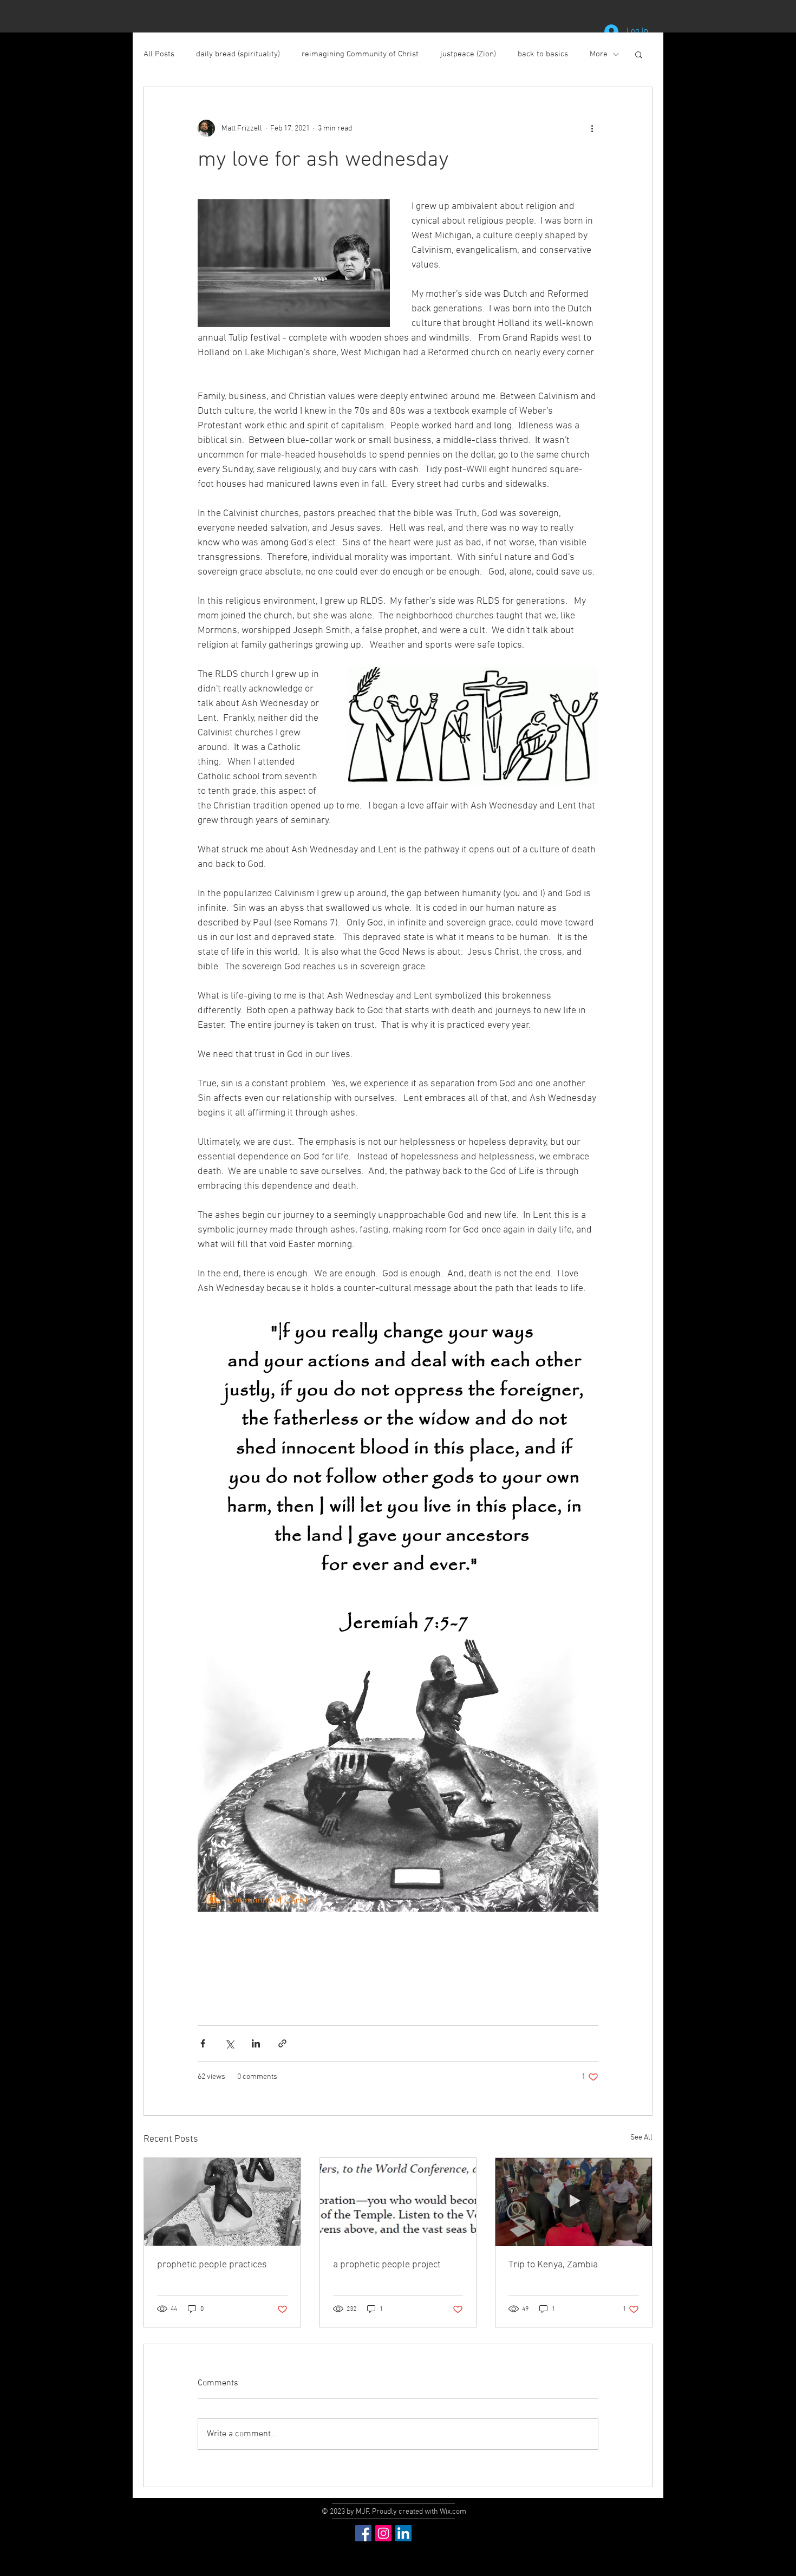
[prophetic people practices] (222, 2202)
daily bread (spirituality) (238, 54)
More (599, 54)
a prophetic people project (387, 2265)
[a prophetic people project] (398, 2202)
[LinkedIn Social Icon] (403, 2533)
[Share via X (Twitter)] (229, 2043)
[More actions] (592, 128)
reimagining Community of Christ (360, 54)
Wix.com (453, 2512)
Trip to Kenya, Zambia (553, 2265)
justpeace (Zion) (468, 54)
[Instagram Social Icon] (383, 2533)
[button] (639, 54)
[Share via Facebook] (203, 2043)
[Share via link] (282, 2043)
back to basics (543, 54)
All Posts (159, 54)
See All (641, 2138)
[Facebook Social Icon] (363, 2533)
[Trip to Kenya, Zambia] (574, 2202)
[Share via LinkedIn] (256, 2043)
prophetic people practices (212, 2265)
